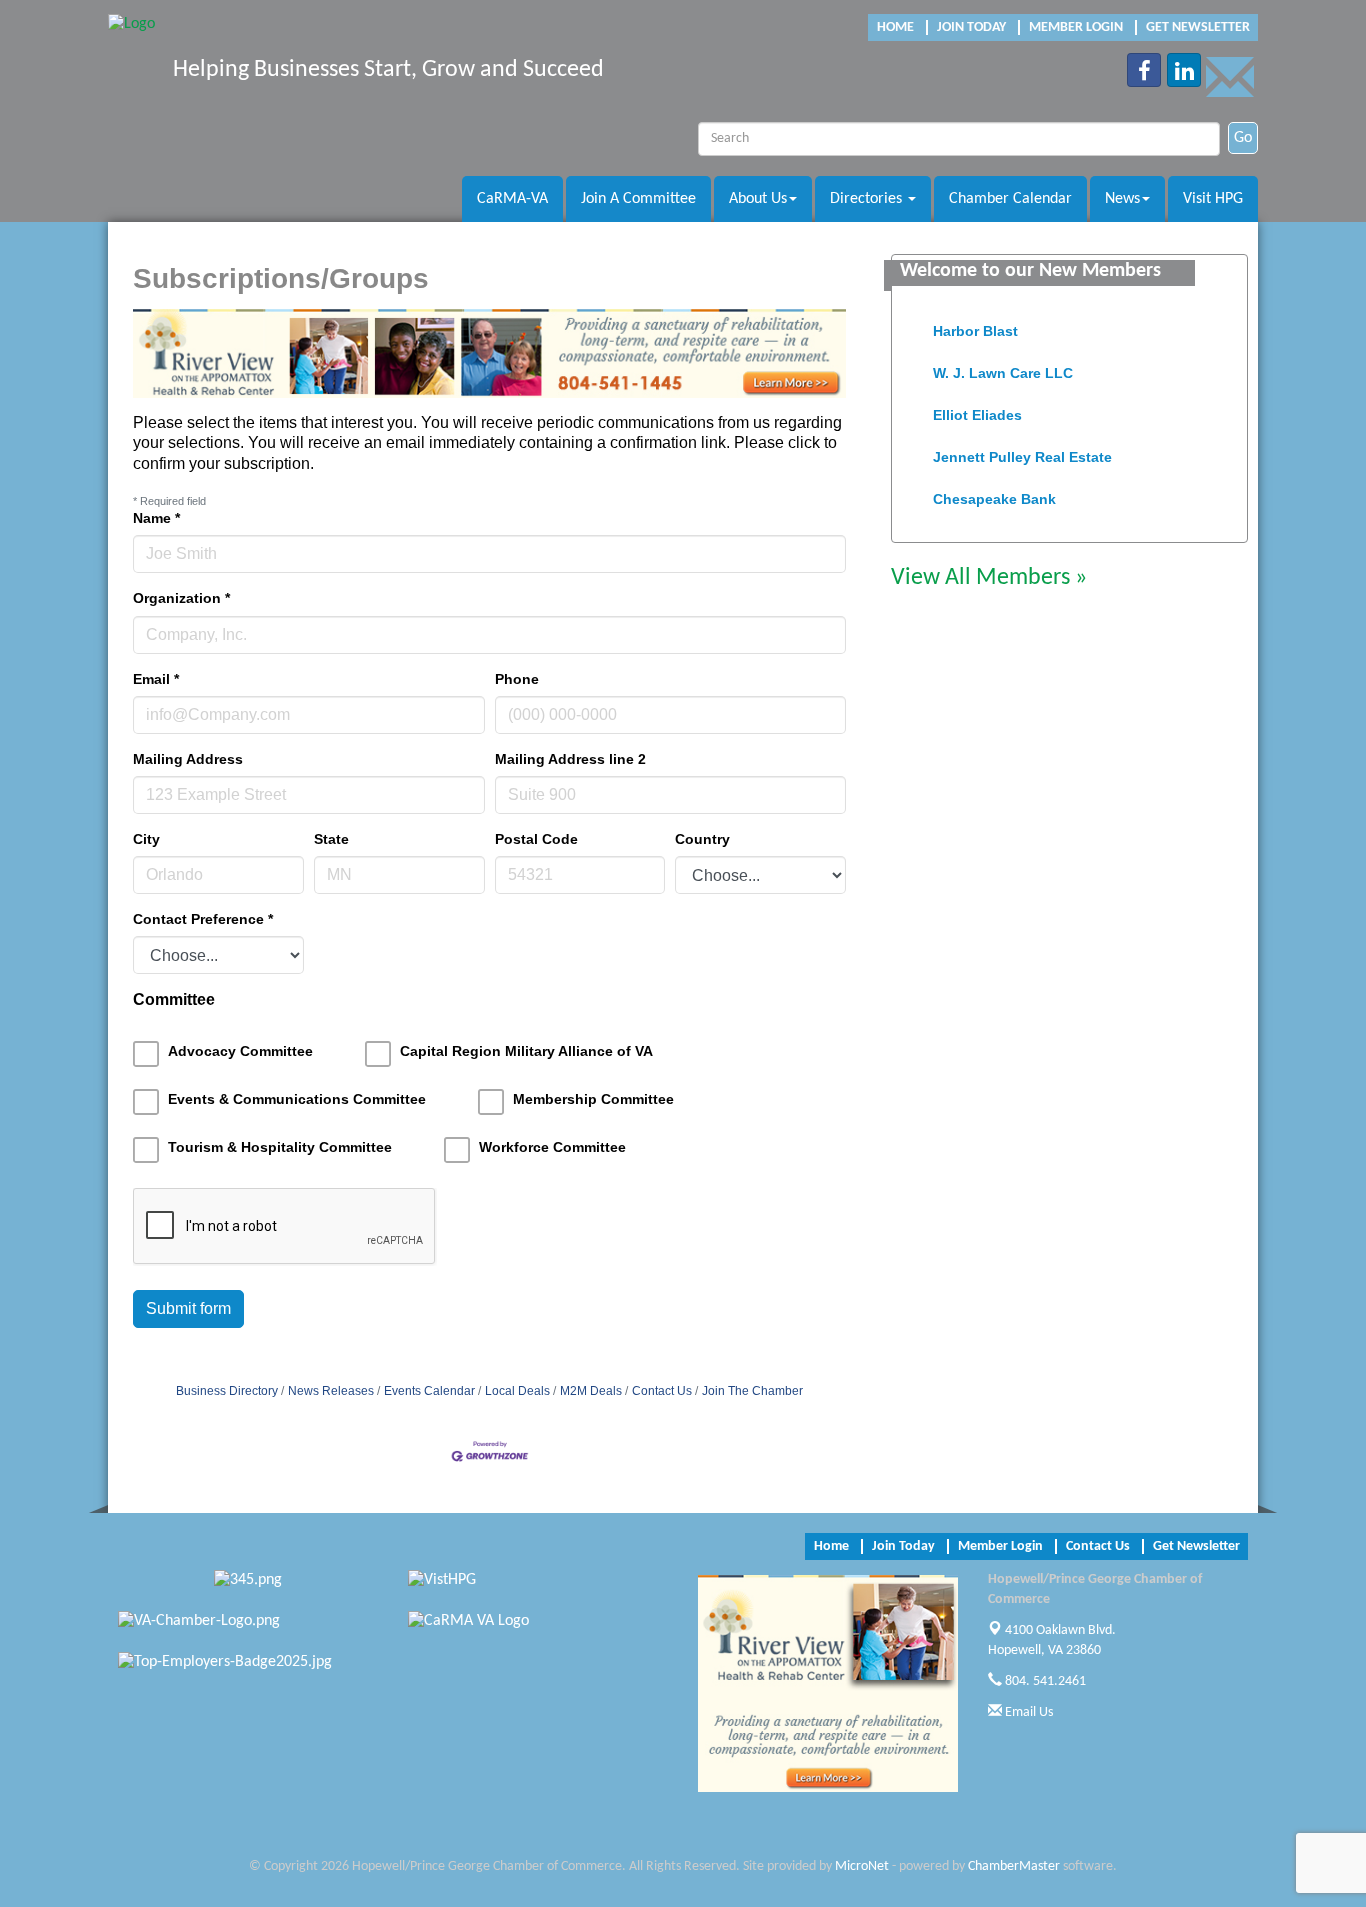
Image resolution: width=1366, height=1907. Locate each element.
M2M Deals (591, 1391)
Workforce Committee (552, 1147)
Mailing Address (188, 759)
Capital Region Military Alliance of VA (526, 1051)
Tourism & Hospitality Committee (280, 1147)
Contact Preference (203, 919)
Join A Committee (638, 199)
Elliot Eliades (977, 407)
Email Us (1027, 1712)
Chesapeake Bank (994, 491)
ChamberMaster (1014, 1866)
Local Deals (517, 1391)
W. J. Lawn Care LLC (1003, 365)
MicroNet (862, 1866)
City (146, 839)
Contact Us (662, 1391)
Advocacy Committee (240, 1051)
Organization (181, 598)
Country (702, 839)
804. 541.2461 (1044, 1681)
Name (156, 518)
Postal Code (536, 839)
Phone (517, 679)
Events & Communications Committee (297, 1099)
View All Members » (989, 578)
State (331, 839)
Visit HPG (1213, 199)
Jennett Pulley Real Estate (1022, 449)
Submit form (188, 1308)
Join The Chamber (752, 1391)
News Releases (331, 1391)
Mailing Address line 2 (570, 759)
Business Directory (227, 1391)
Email (156, 679)
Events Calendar (429, 1391)
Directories (868, 199)
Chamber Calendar (1010, 199)
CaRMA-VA (512, 199)
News (1122, 199)
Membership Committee (593, 1099)
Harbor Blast (975, 323)
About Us (758, 199)
